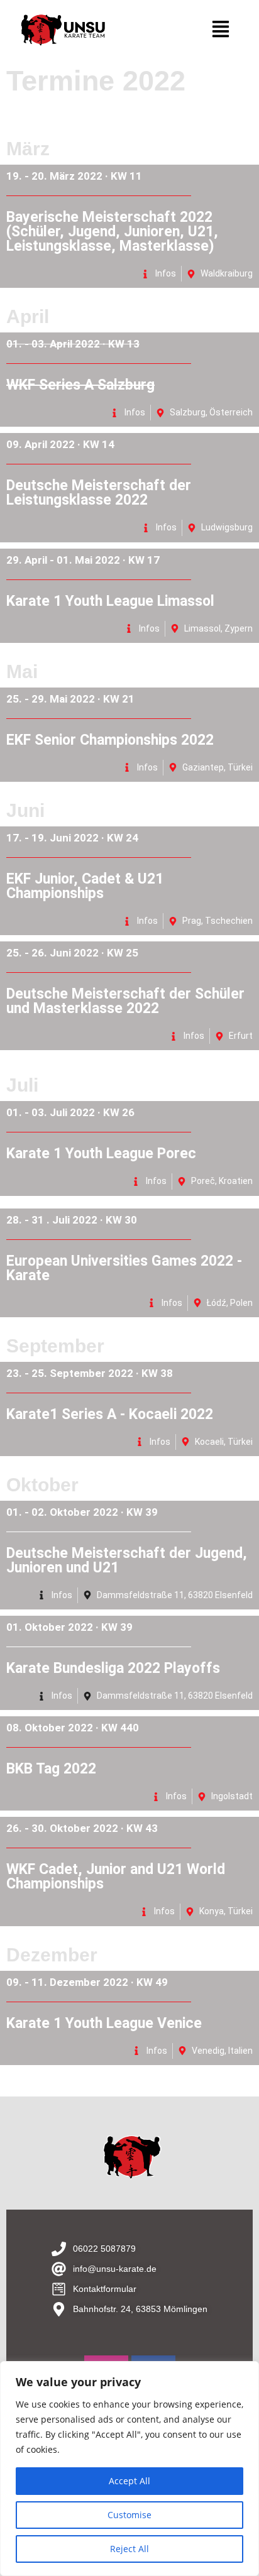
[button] (220, 30)
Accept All (129, 2481)
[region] (129, 2469)
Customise (129, 2515)
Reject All (129, 2549)
